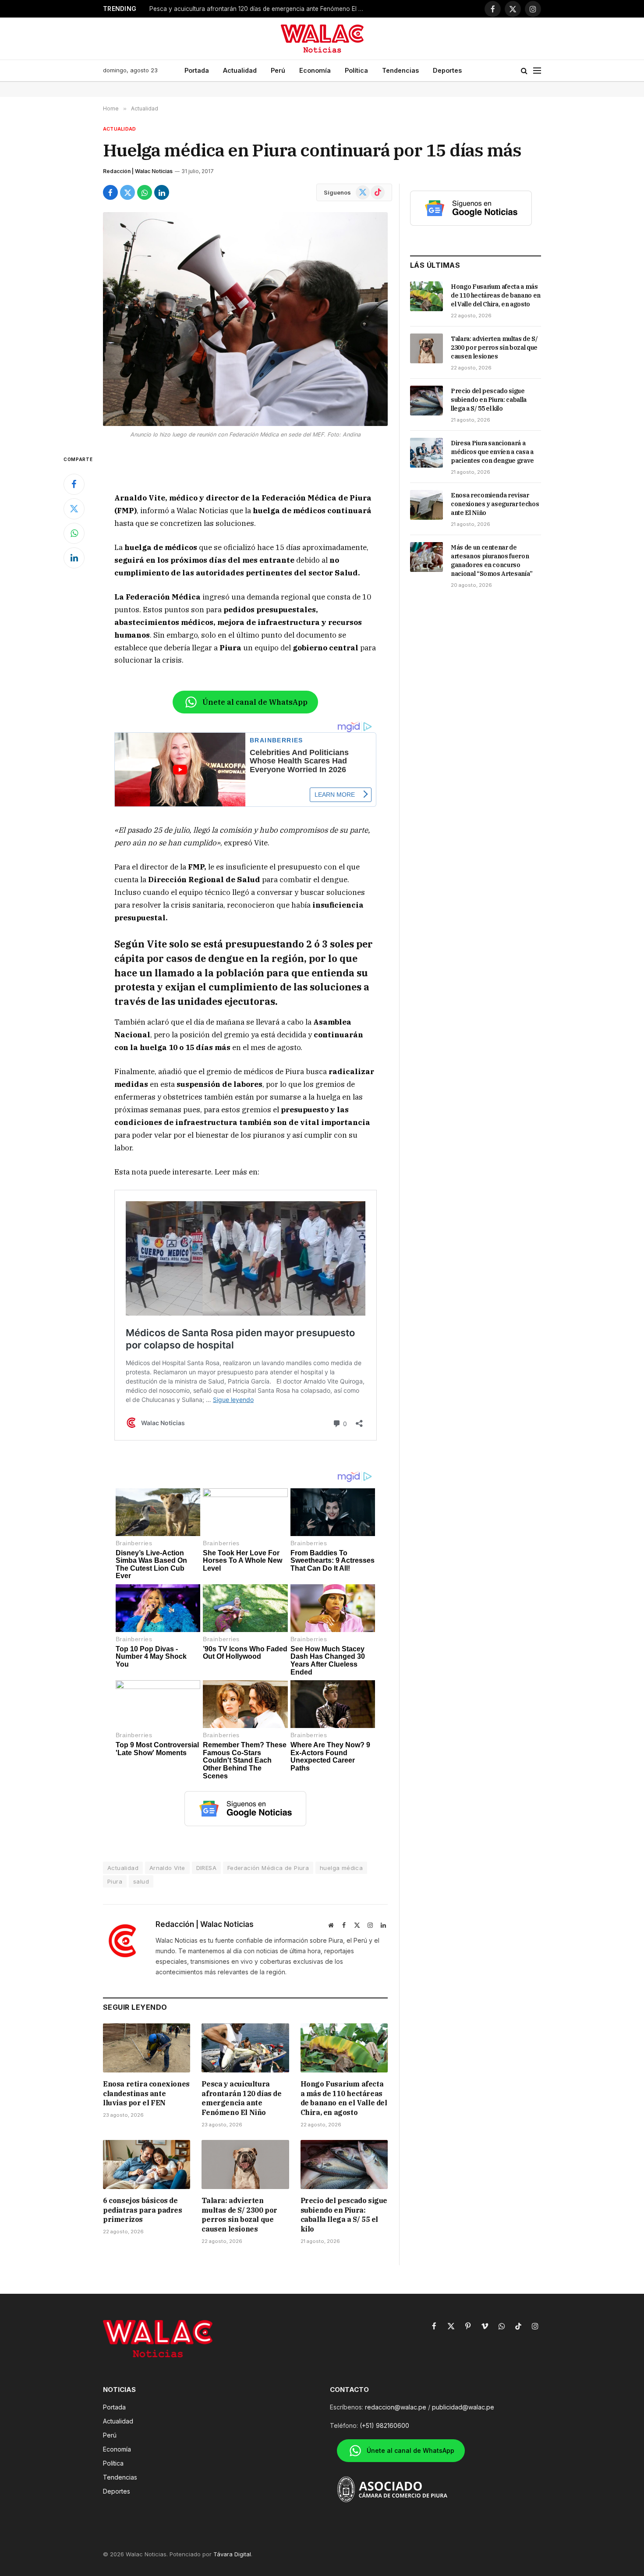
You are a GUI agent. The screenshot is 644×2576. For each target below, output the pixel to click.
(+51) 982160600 (384, 2425)
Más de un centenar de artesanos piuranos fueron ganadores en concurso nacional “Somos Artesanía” (492, 561)
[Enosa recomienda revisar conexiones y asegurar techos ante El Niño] (426, 505)
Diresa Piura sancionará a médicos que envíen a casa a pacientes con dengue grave (492, 452)
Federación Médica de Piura (268, 1868)
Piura (115, 1881)
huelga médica (341, 1868)
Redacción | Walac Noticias (138, 171)
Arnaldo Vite (167, 1868)
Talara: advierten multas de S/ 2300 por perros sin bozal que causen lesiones (239, 2215)
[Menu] (537, 71)
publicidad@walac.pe (463, 2407)
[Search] (524, 71)
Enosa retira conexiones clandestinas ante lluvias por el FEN (146, 2093)
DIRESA (206, 1868)
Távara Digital (232, 2554)
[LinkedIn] (74, 558)
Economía (315, 70)
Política (356, 70)
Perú (278, 70)
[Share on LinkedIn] (162, 192)
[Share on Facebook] (110, 192)
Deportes (447, 70)
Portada (197, 70)
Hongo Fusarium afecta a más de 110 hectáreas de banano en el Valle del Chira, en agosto (344, 2098)
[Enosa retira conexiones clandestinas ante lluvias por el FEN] (147, 2048)
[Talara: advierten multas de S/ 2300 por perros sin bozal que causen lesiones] (245, 2164)
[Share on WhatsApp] (145, 192)
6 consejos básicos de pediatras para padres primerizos (143, 2210)
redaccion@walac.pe (396, 2407)
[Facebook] (74, 484)
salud (141, 1881)
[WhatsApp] (74, 533)
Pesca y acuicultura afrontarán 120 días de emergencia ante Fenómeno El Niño (259, 9)
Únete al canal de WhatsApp (255, 702)
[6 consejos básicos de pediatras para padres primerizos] (147, 2164)
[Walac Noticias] (322, 39)
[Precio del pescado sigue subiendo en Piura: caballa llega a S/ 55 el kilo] (344, 2164)
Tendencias (400, 70)
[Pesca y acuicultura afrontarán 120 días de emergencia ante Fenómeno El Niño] (245, 2048)
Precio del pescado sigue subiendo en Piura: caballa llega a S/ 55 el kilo (344, 2215)
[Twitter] (74, 509)
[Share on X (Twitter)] (127, 192)
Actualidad (240, 70)
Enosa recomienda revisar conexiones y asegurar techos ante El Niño (495, 504)
